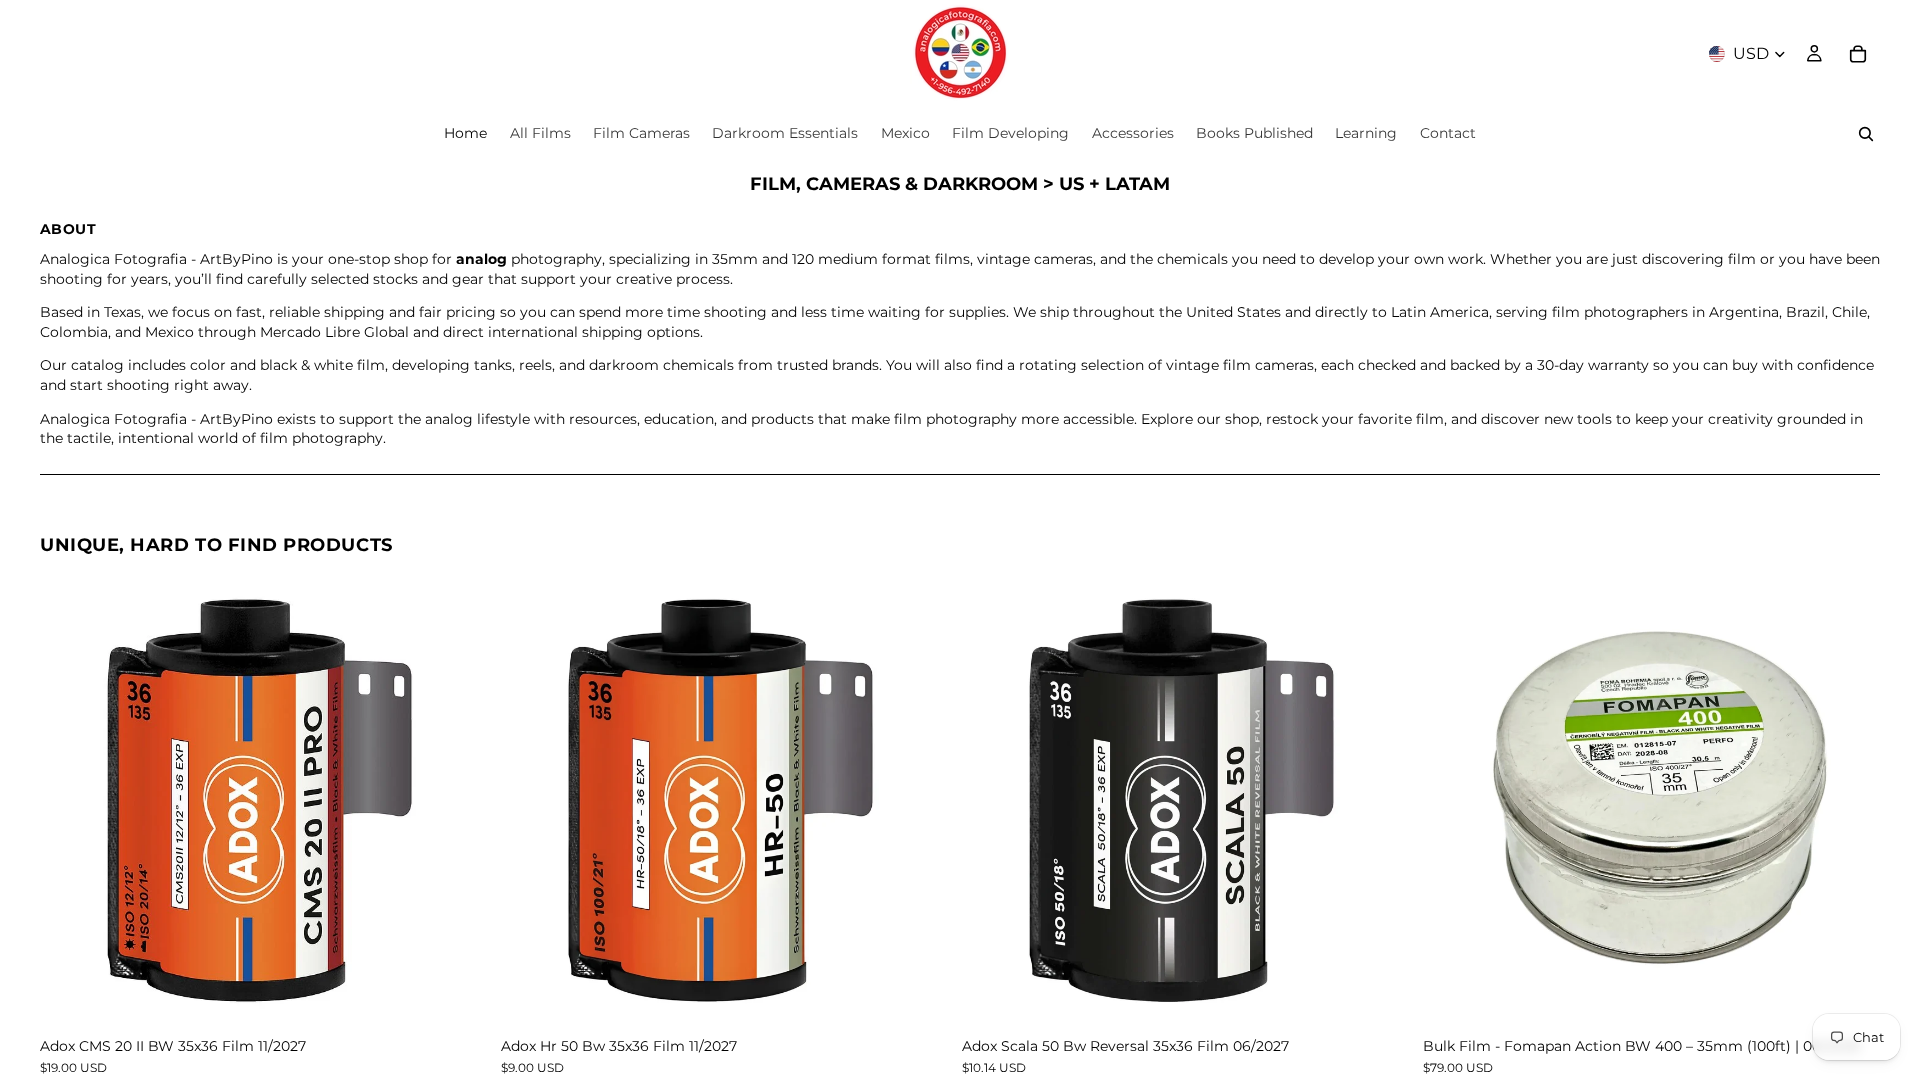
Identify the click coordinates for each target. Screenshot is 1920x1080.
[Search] (1866, 134)
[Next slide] (467, 801)
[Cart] (1858, 54)
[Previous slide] (70, 801)
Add (483, 998)
